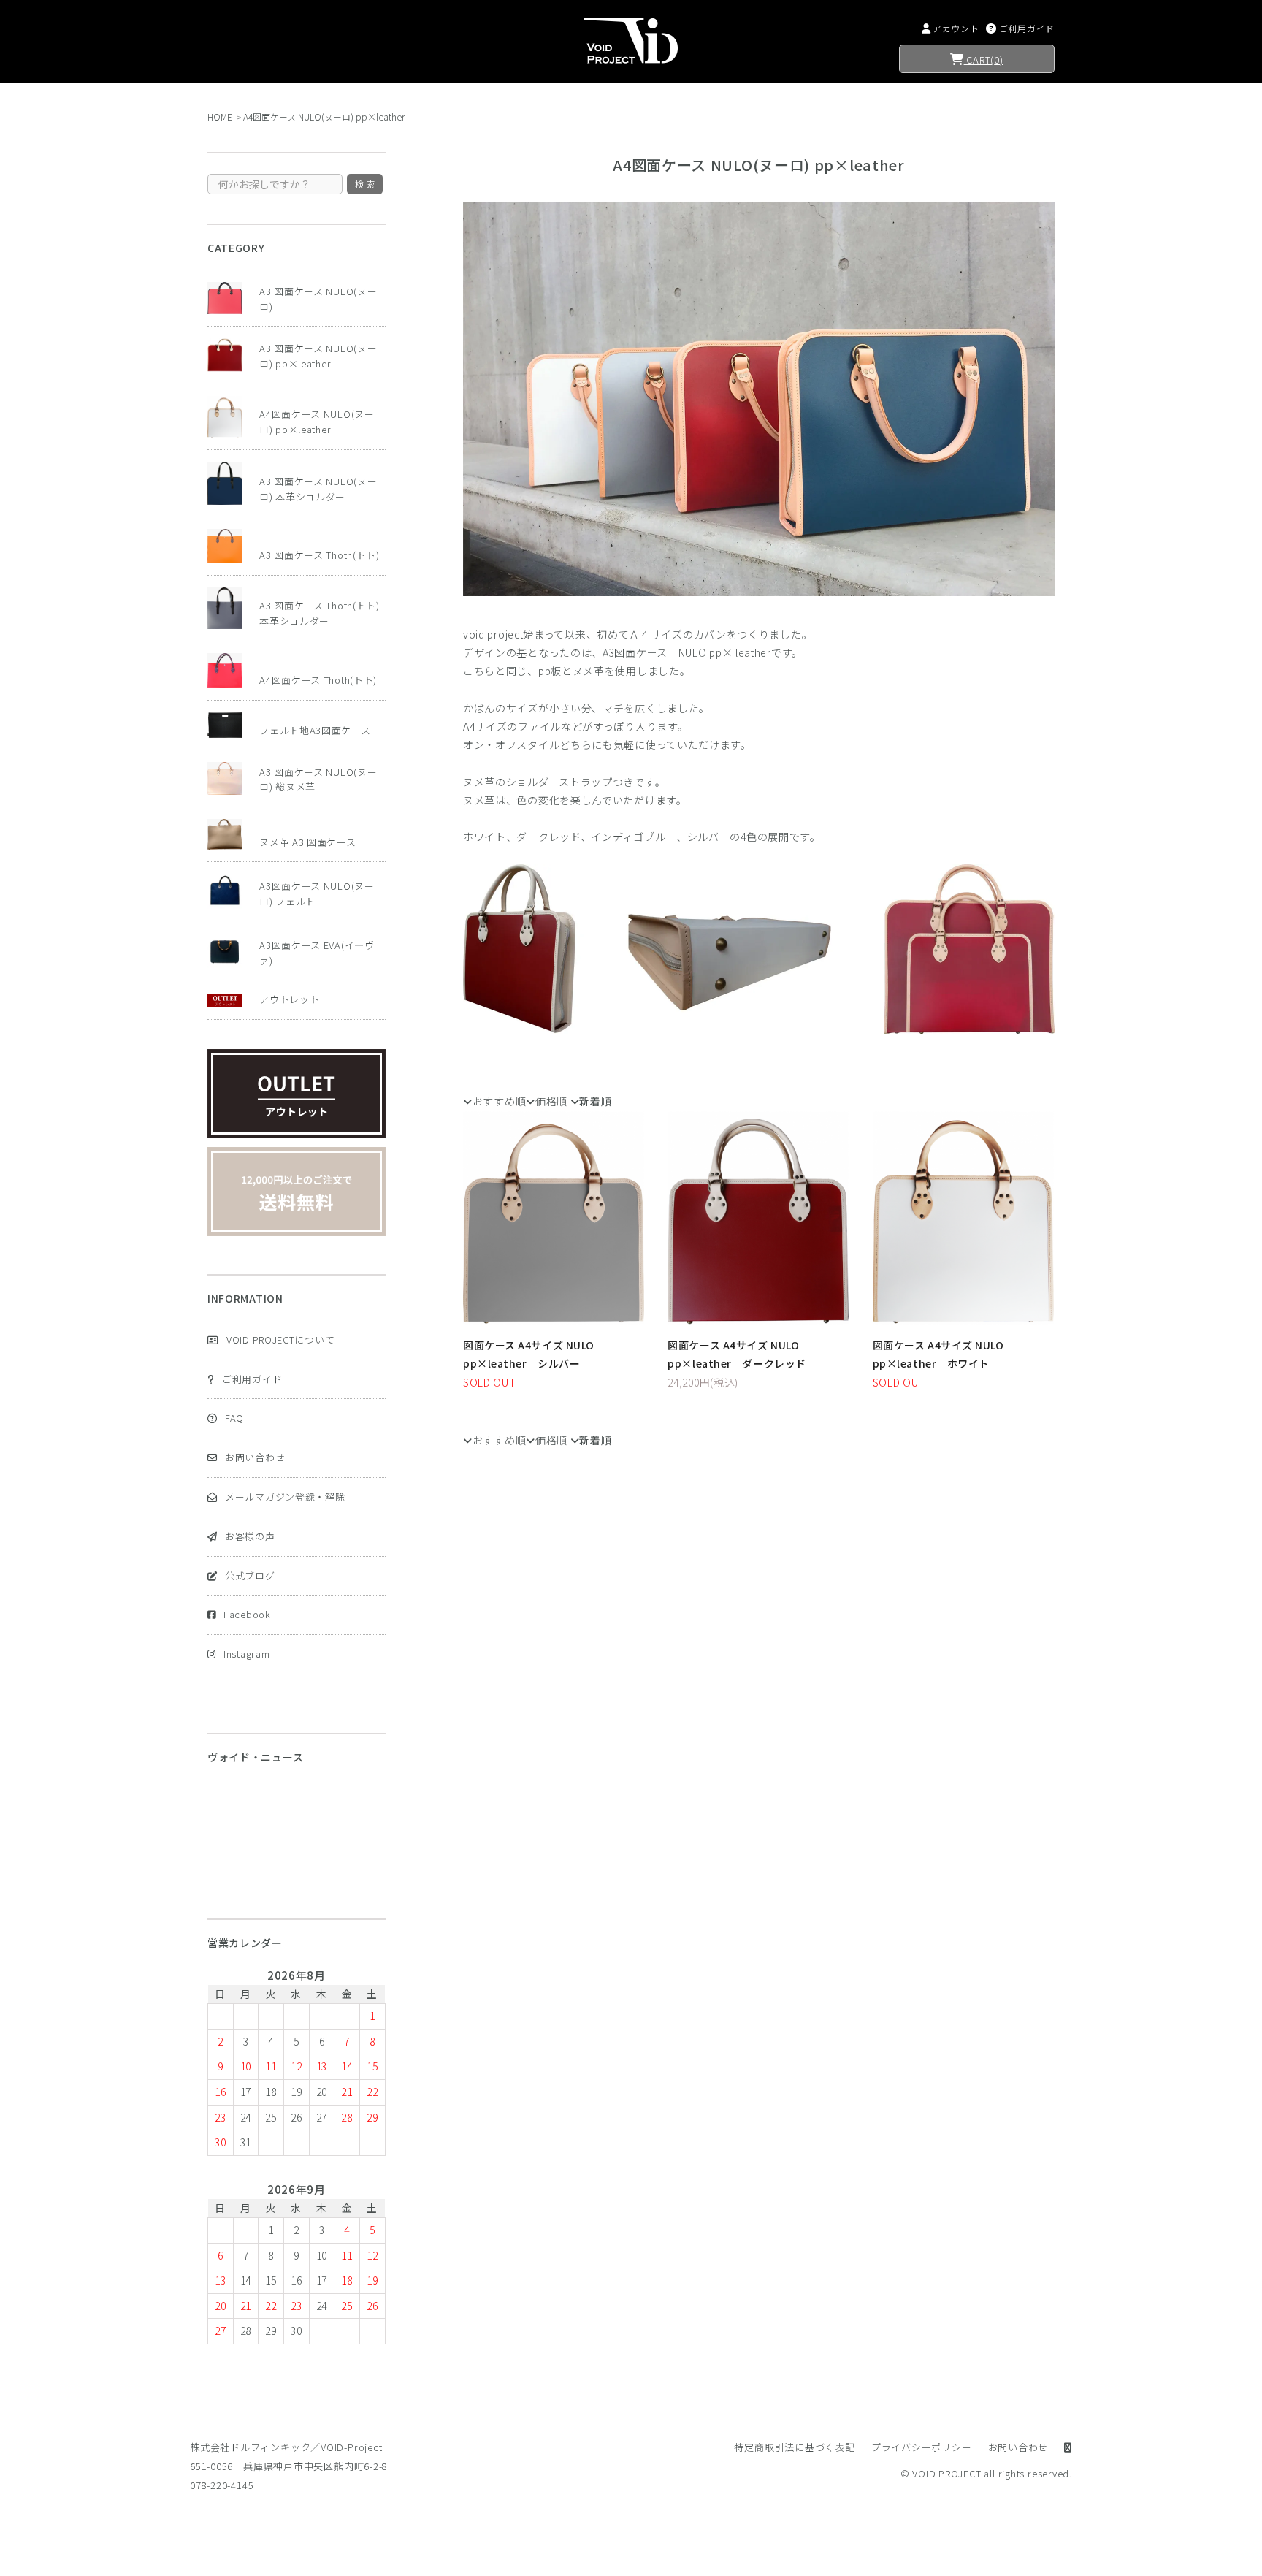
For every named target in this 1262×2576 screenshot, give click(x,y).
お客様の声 (250, 1536)
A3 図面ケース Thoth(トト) (320, 555)
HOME (220, 117)
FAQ (234, 1418)
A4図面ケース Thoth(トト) (318, 680)
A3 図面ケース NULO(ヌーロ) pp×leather (318, 356)
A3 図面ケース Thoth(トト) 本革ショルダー (320, 613)
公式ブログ (250, 1575)
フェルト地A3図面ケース (315, 730)
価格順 (551, 1101)
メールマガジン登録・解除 (285, 1497)
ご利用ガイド (252, 1379)
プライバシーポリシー (922, 2447)
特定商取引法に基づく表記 (794, 2447)
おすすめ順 (499, 1101)
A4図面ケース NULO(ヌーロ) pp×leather (324, 117)
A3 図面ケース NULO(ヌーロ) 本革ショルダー (318, 489)
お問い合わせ (255, 1457)
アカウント (956, 28)
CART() (984, 60)
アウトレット (289, 999)
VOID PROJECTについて (280, 1340)
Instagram (246, 1654)
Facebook (247, 1614)
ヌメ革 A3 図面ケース (307, 842)
